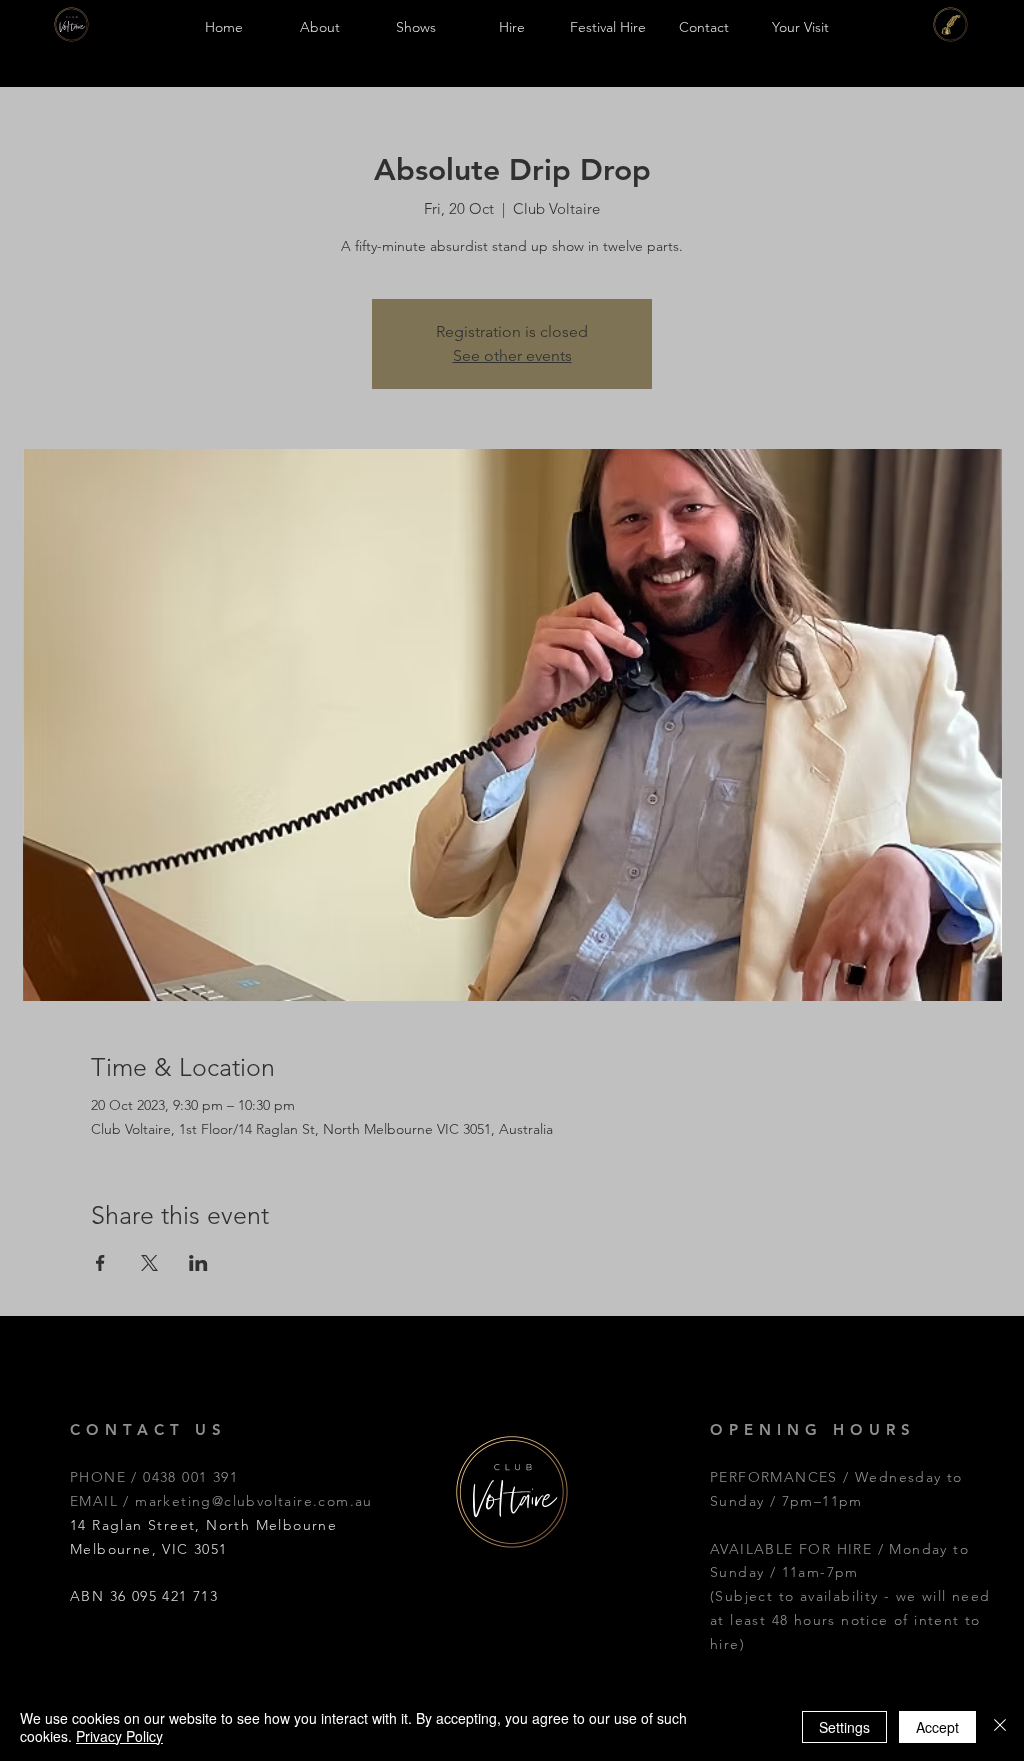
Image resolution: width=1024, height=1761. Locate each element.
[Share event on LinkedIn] (198, 1263)
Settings (844, 1727)
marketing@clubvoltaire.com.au (254, 1501)
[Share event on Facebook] (100, 1263)
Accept (937, 1727)
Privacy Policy (119, 1736)
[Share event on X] (149, 1263)
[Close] (1000, 1727)
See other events (512, 355)
